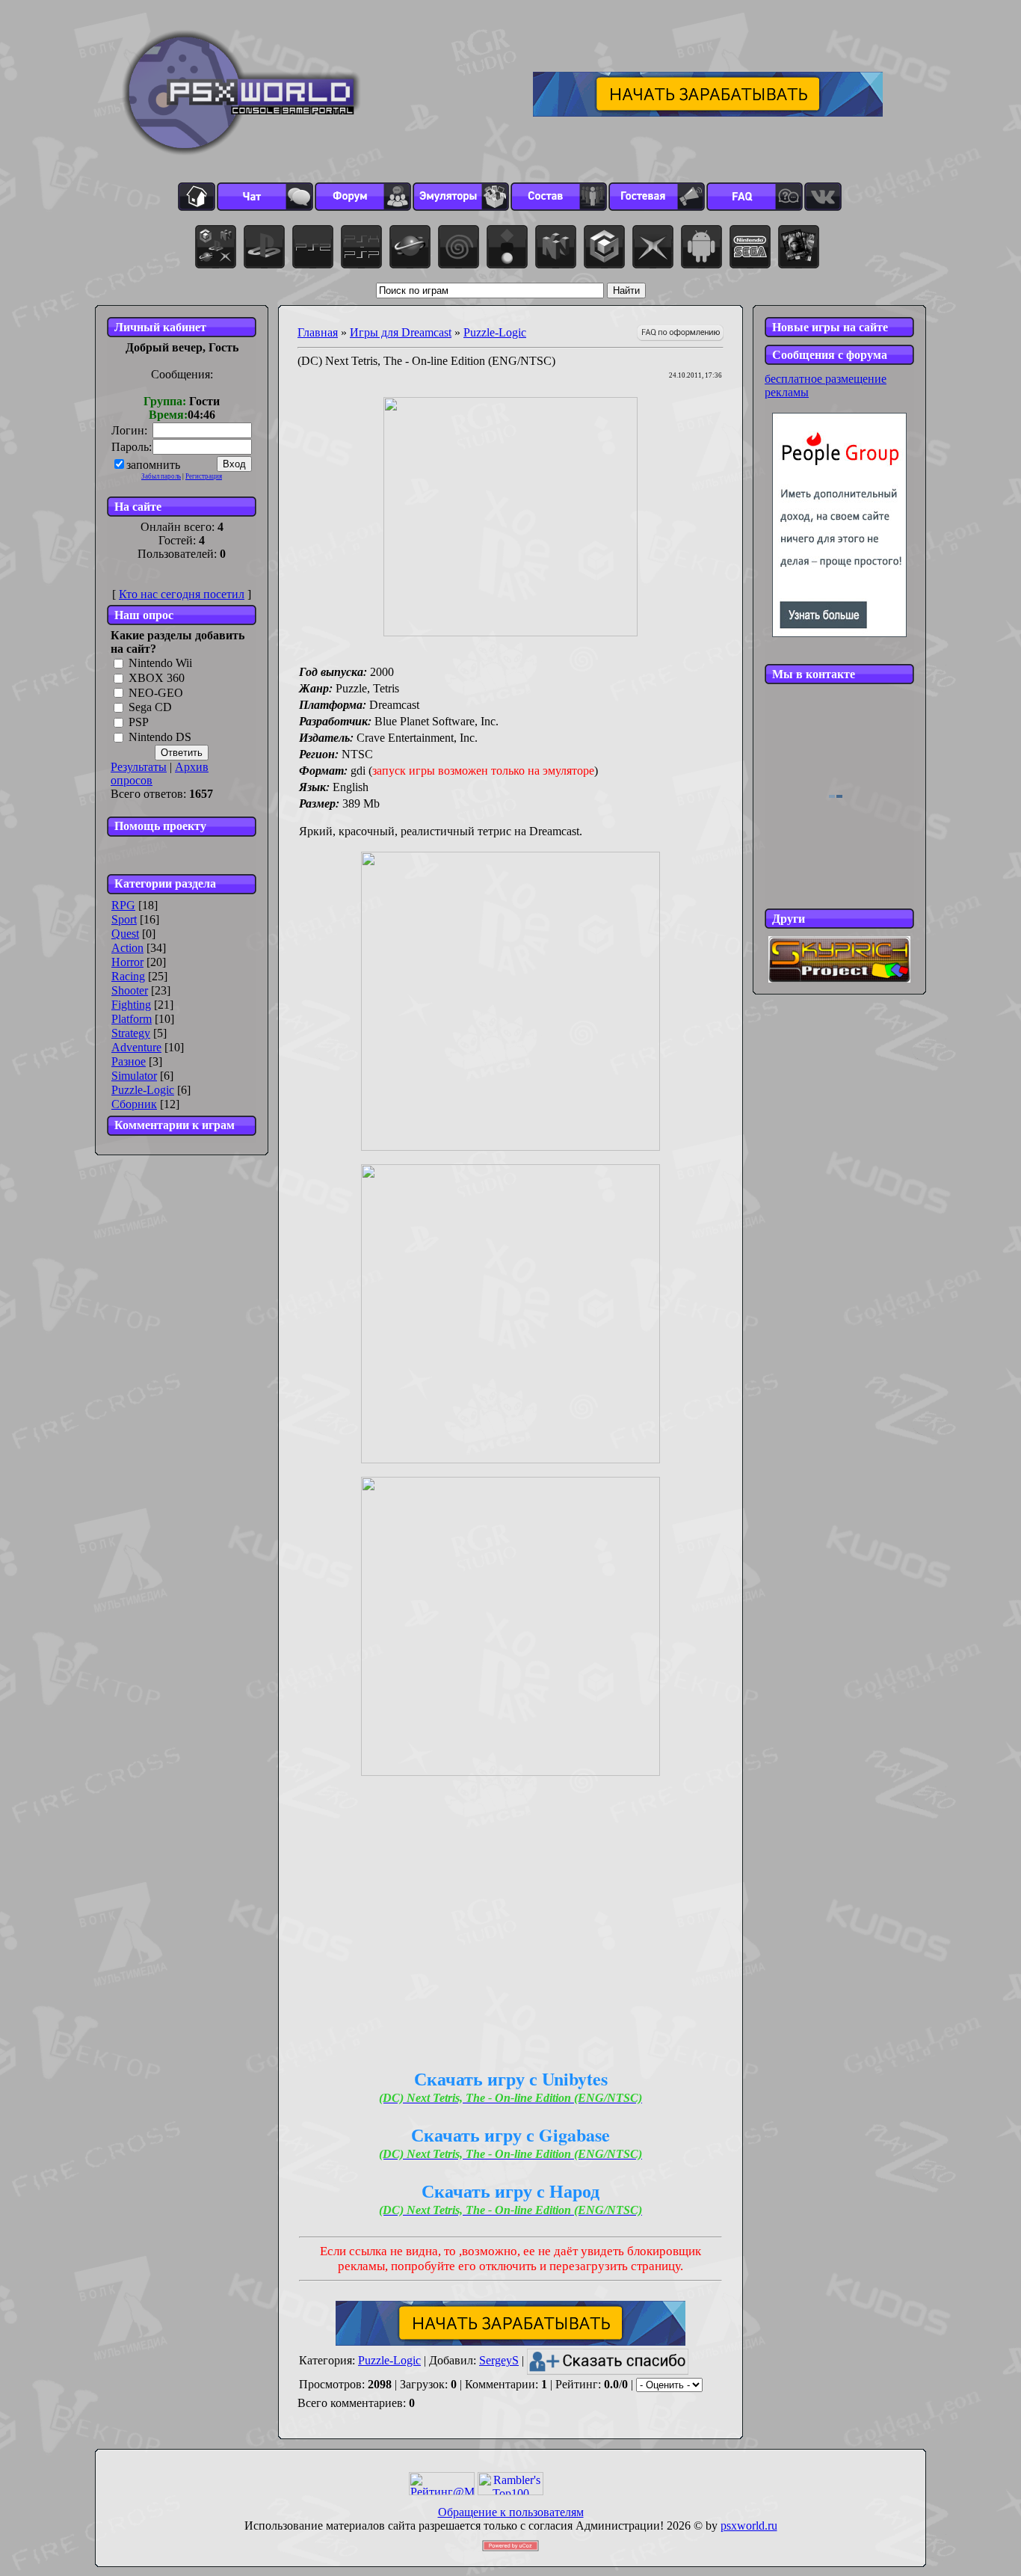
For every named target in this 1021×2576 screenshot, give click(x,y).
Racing (128, 976)
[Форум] (363, 197)
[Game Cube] (604, 247)
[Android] (701, 247)
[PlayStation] (264, 247)
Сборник (134, 1104)
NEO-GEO (156, 693)
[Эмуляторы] (461, 197)
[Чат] (265, 197)
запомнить (153, 465)
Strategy (131, 1033)
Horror (127, 962)
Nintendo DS (160, 737)
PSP (139, 723)
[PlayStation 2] (313, 247)
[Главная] (197, 197)
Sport (124, 919)
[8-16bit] (750, 247)
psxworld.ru (749, 2526)
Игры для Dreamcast (401, 332)
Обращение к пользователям (511, 2512)
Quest (125, 934)
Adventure (136, 1047)
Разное (129, 1061)
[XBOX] (653, 247)
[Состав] (559, 197)
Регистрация (204, 476)
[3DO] (507, 247)
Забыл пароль (161, 476)
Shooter (130, 990)
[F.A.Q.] (755, 197)
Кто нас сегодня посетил (182, 594)
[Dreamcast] (459, 247)
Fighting (131, 1005)
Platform (132, 1019)
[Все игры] (216, 247)
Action (127, 948)
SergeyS (499, 2360)
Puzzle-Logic (143, 1090)
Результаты (139, 767)
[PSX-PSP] (361, 247)
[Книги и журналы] (799, 247)
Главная (318, 332)
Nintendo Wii (160, 663)
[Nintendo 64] (556, 247)
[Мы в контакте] (823, 197)
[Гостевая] (657, 197)
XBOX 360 (157, 678)
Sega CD (150, 708)
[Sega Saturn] (410, 247)
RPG (123, 905)
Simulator (134, 1076)
